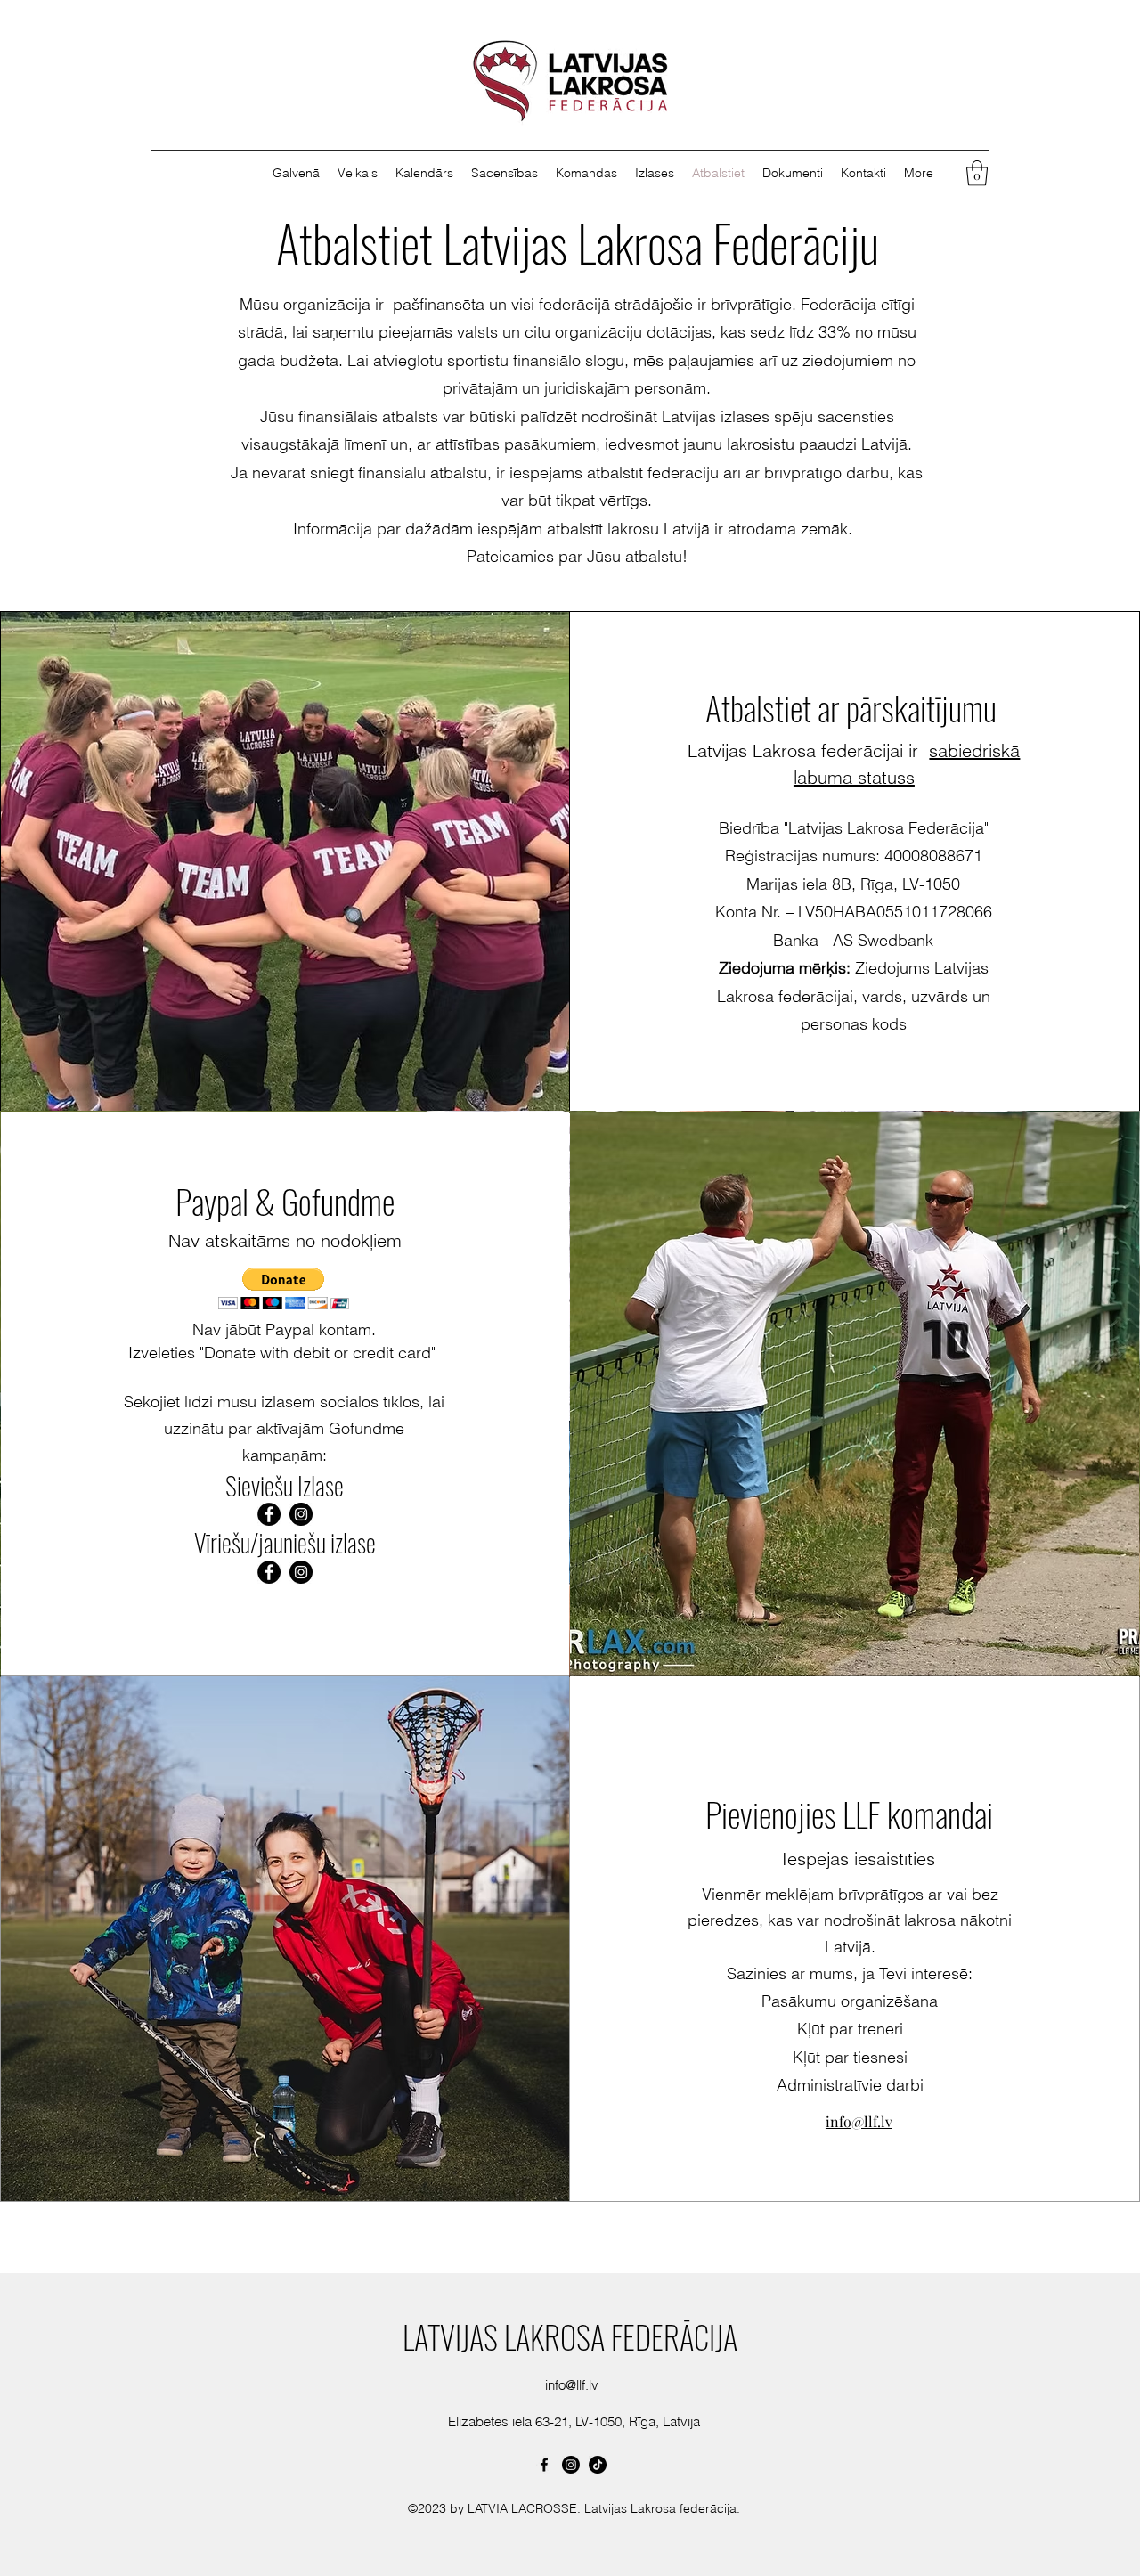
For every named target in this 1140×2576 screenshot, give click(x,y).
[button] (655, 173)
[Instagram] (301, 1514)
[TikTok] (598, 2465)
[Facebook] (269, 1514)
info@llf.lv (572, 2385)
